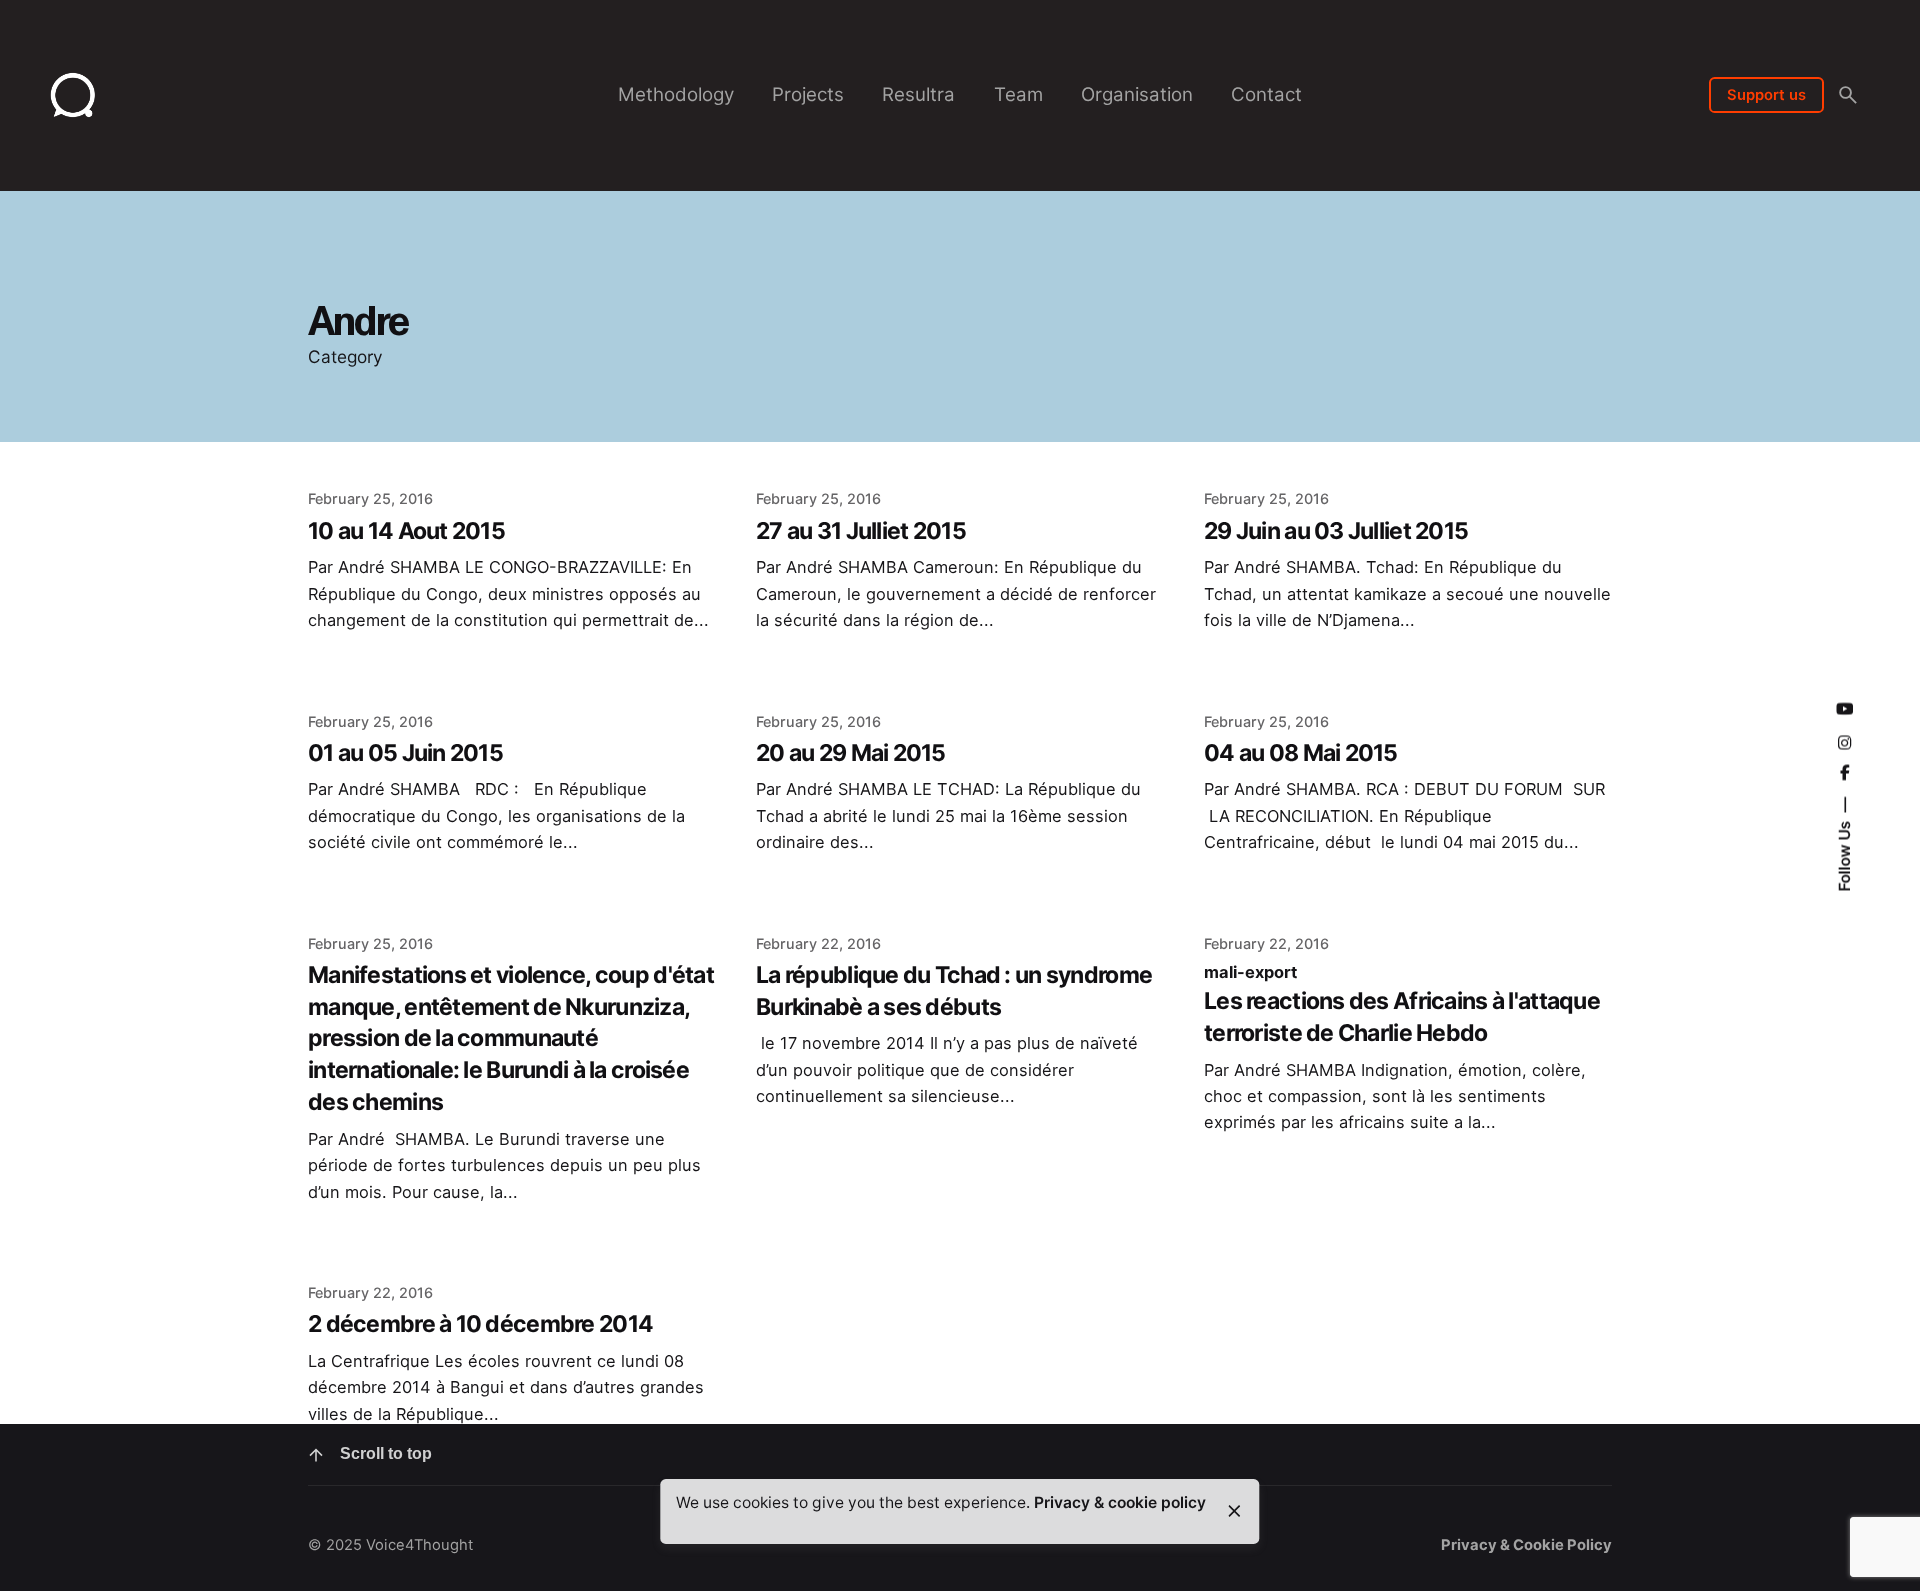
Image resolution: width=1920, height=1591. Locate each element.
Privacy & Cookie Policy (1526, 1545)
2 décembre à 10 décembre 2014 (480, 1324)
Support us (1766, 95)
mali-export (1250, 972)
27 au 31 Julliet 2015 (861, 531)
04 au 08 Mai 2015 (1301, 753)
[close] (1234, 1511)
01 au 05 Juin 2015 (405, 753)
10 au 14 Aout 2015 (406, 531)
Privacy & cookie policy (1120, 1502)
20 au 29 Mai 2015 (851, 753)
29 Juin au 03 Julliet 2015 (1336, 531)
